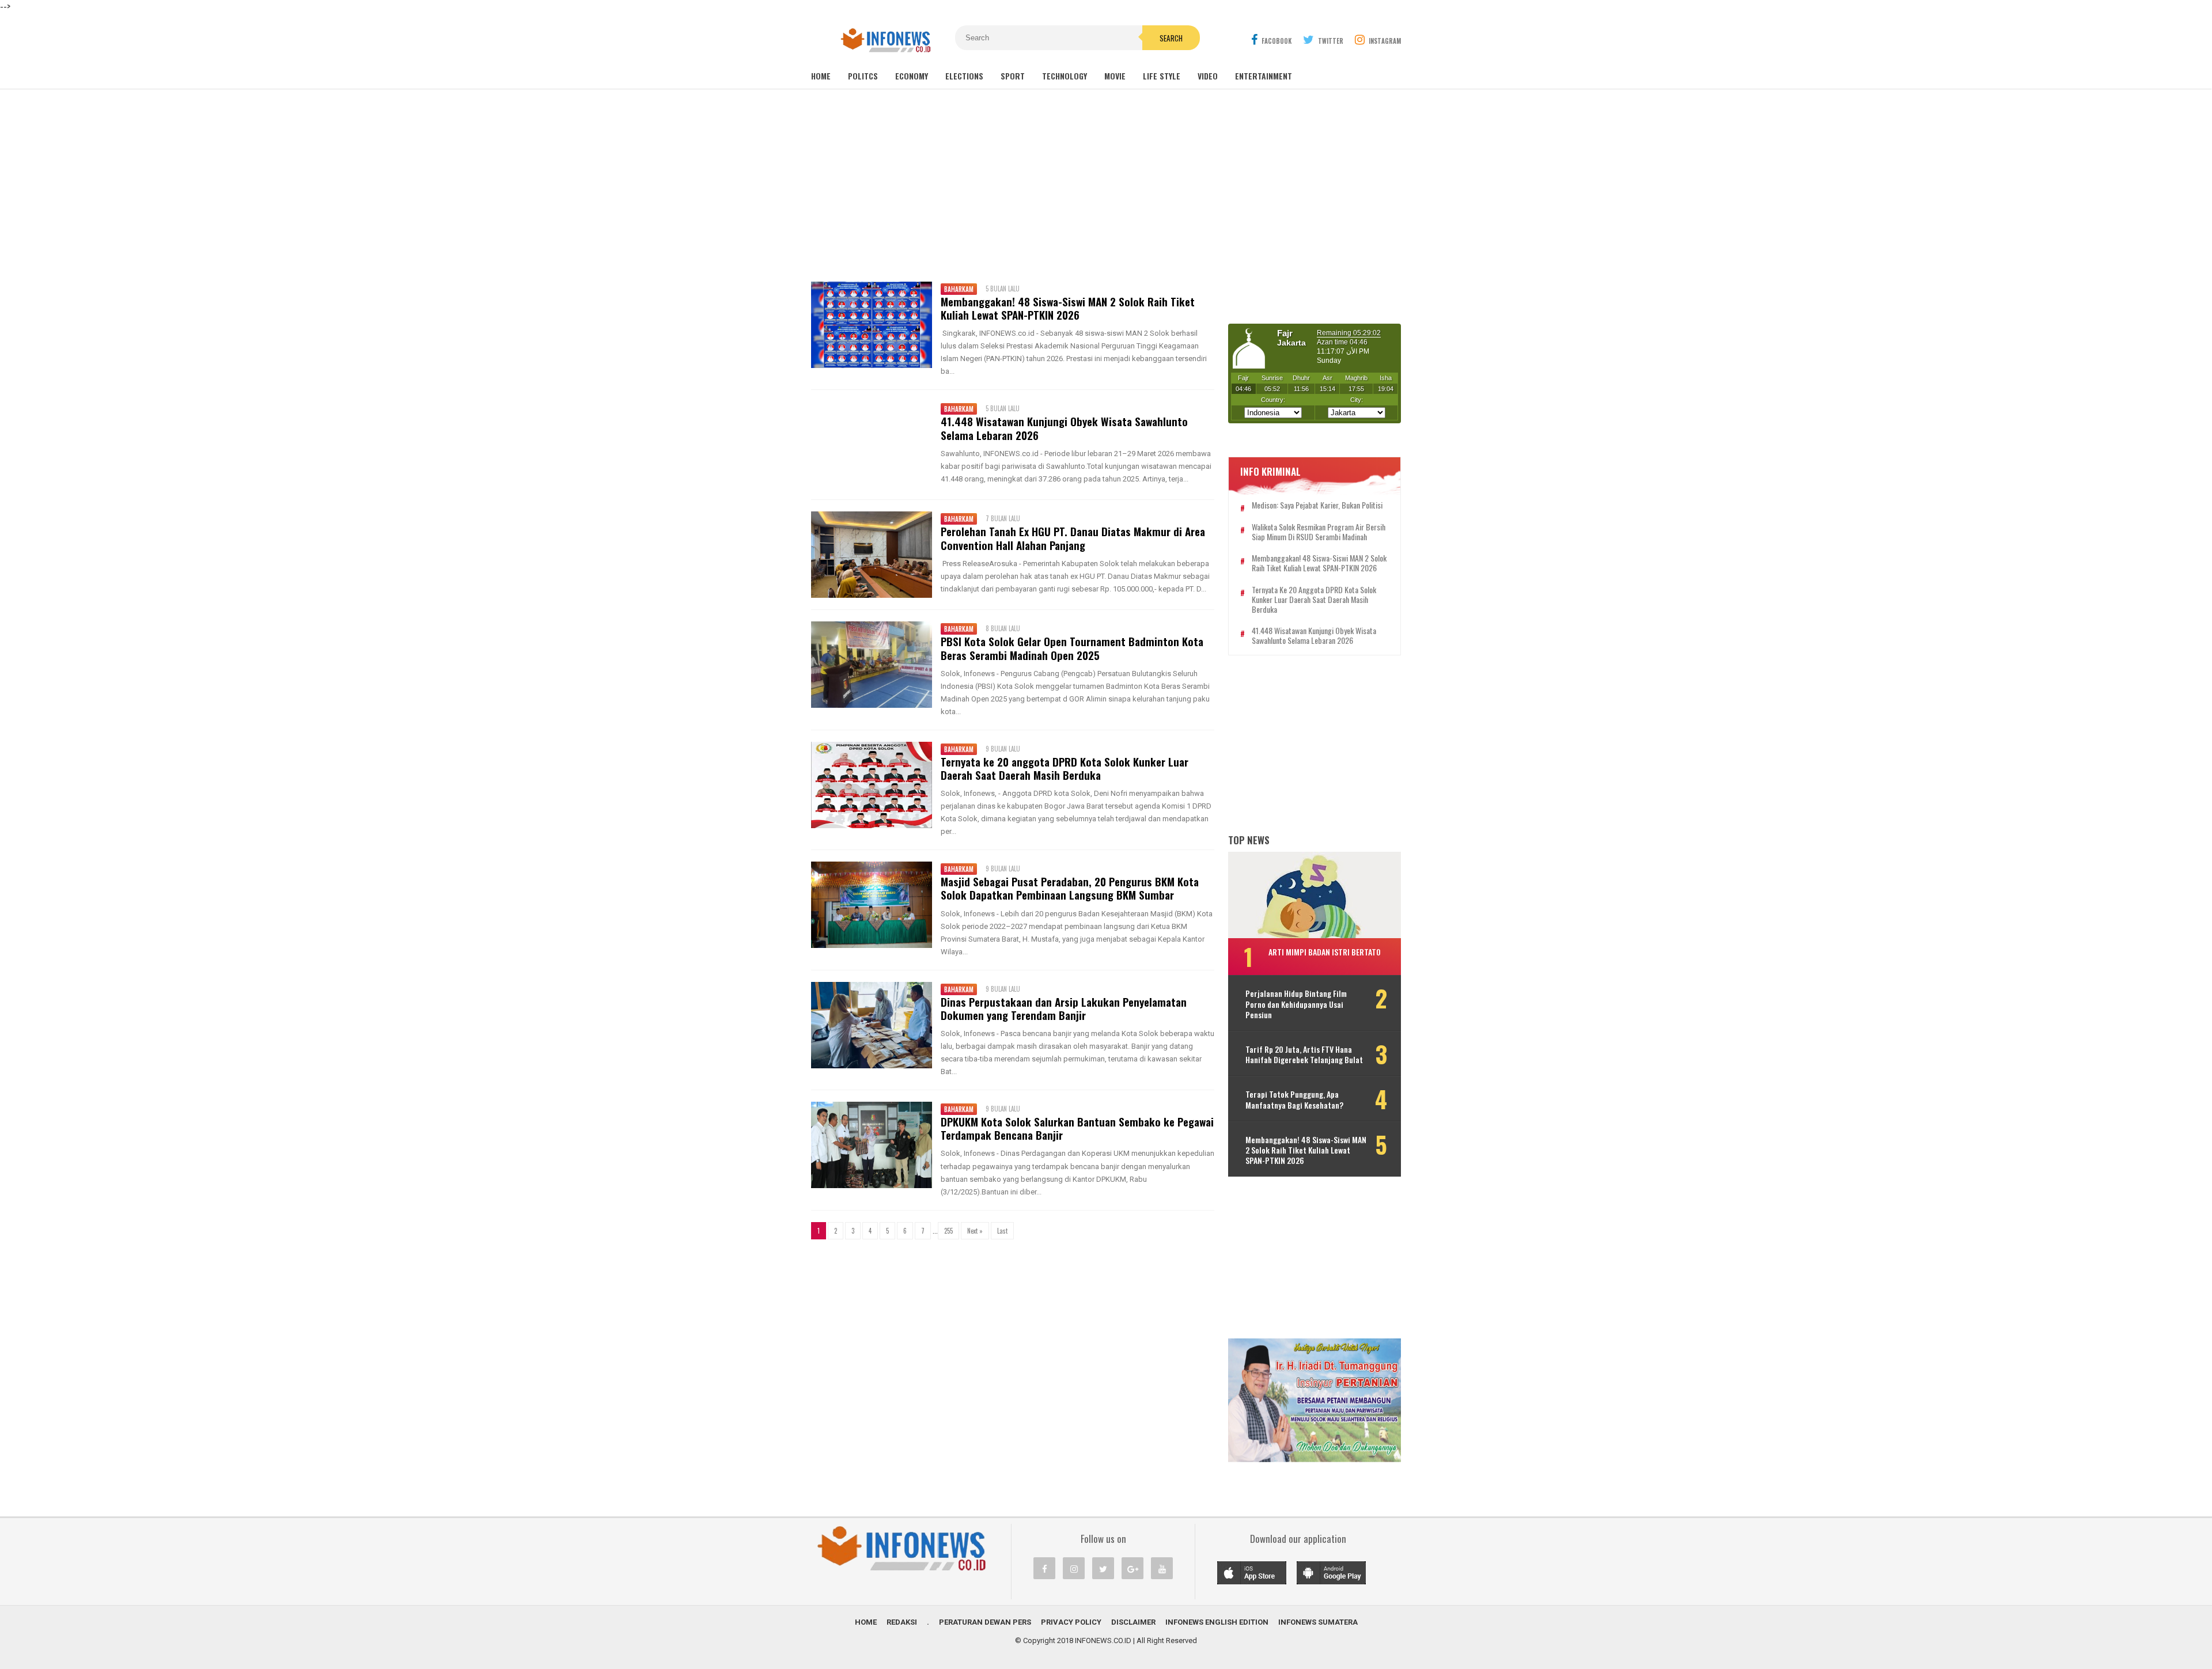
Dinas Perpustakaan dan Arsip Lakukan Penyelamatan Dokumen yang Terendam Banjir (1064, 1008)
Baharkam (959, 289)
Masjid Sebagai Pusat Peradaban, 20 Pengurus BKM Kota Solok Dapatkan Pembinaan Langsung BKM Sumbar (1070, 888)
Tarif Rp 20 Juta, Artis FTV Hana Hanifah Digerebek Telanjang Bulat (1304, 1054)
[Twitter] (1103, 1568)
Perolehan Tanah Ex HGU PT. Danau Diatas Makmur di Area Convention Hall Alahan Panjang (1073, 538)
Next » (975, 1231)
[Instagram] (1074, 1568)
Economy (912, 76)
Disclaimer (1133, 1622)
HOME (866, 1622)
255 (948, 1231)
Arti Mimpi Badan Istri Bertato (1325, 952)
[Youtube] (1162, 1568)
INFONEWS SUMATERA (1318, 1622)
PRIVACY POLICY (1071, 1622)
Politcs (863, 76)
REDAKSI (902, 1622)
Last (1002, 1231)
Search (1171, 38)
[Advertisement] (1106, 184)
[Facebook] (1044, 1568)
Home (821, 76)
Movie (1115, 76)
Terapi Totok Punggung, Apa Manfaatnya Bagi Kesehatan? (1294, 1099)
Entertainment (1264, 76)
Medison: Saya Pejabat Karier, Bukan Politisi (1317, 505)
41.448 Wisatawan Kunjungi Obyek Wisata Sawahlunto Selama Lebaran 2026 (1064, 428)
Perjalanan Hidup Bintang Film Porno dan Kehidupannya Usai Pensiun (1296, 1004)
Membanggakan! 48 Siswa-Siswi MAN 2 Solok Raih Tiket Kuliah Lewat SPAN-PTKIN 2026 (1068, 308)
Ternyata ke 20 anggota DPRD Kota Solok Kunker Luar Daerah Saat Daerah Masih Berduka (1065, 768)
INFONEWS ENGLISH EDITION (1217, 1622)
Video (1208, 76)
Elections (964, 76)
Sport (1013, 76)
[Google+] (1132, 1568)
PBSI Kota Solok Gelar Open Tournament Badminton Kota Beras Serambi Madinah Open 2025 (1072, 648)
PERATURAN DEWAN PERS (985, 1622)
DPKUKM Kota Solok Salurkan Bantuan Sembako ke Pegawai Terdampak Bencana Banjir (1077, 1128)
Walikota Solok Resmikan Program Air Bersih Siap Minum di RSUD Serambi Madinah (1319, 532)
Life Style (1162, 76)
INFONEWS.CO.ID (1103, 1640)
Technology (1065, 76)
